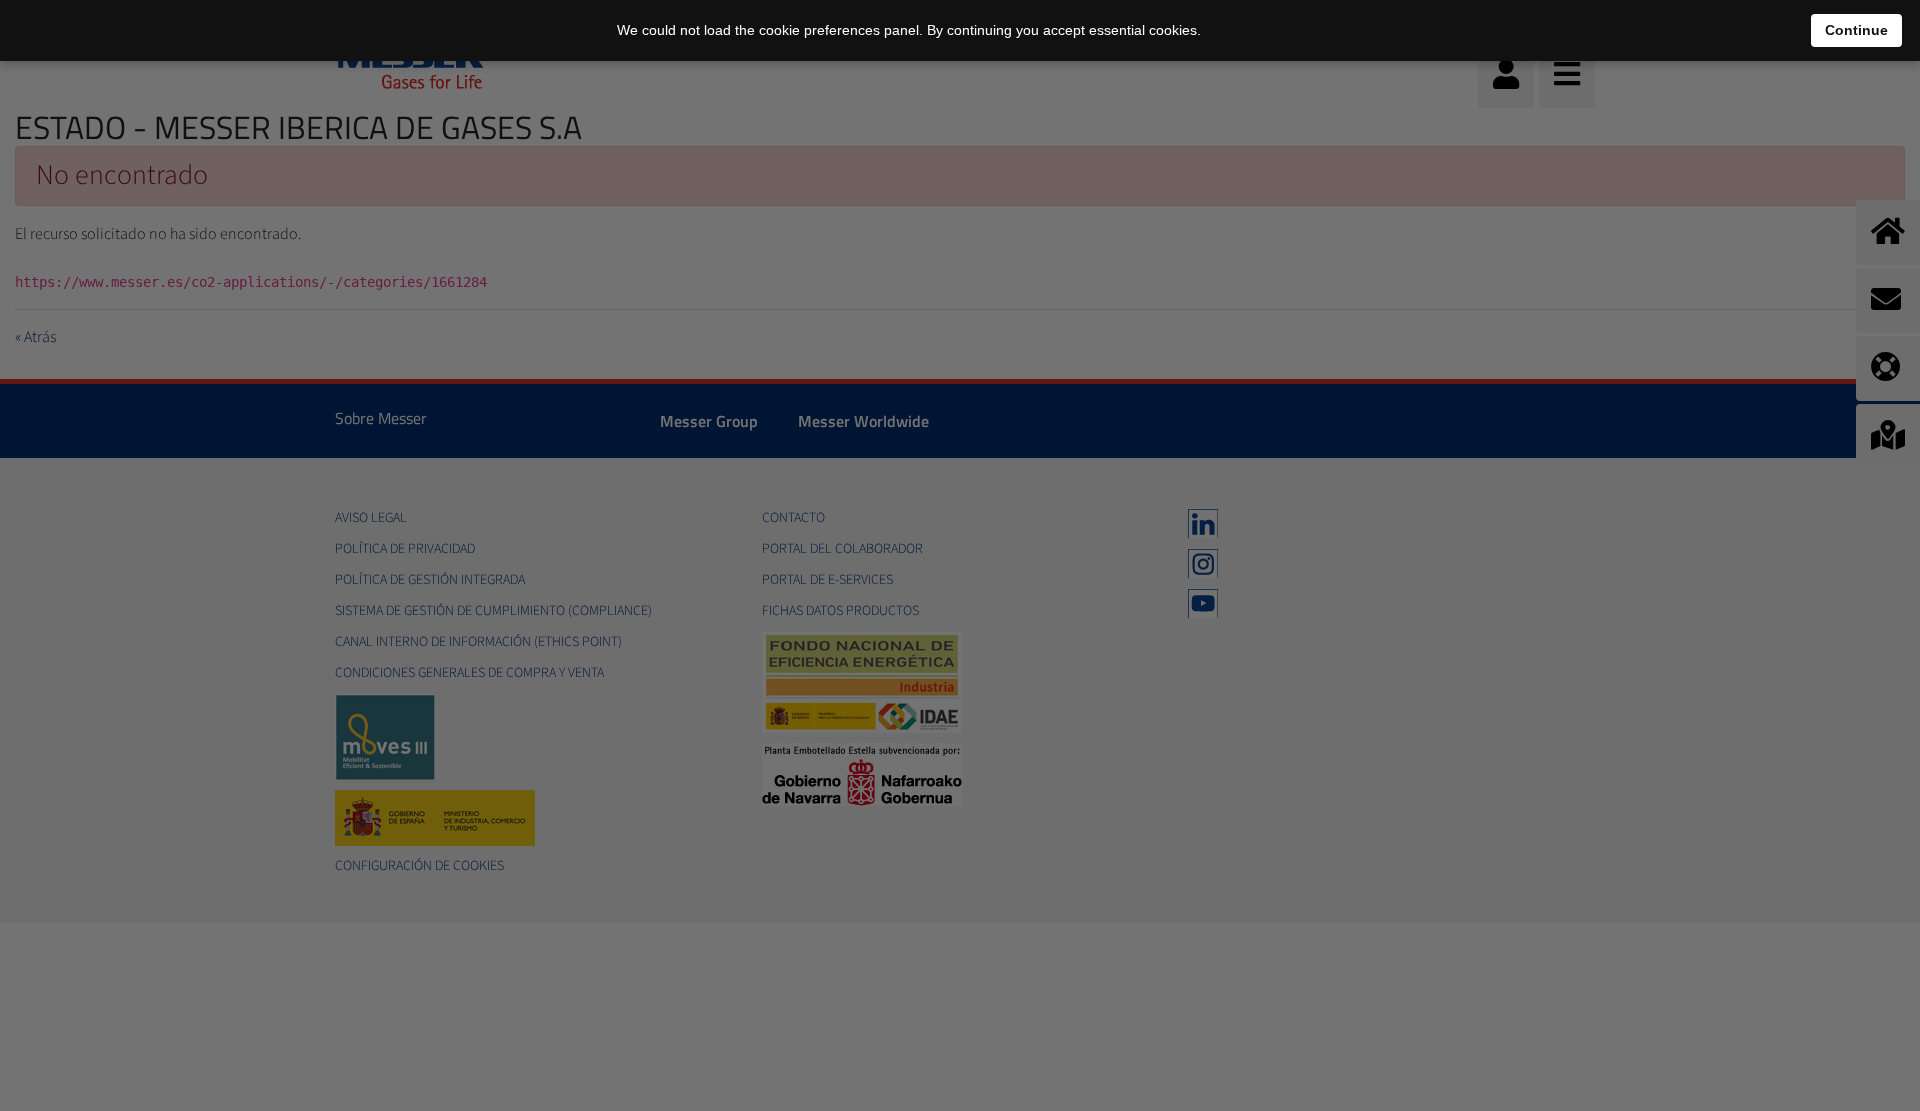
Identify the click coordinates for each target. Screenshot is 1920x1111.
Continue (1856, 30)
